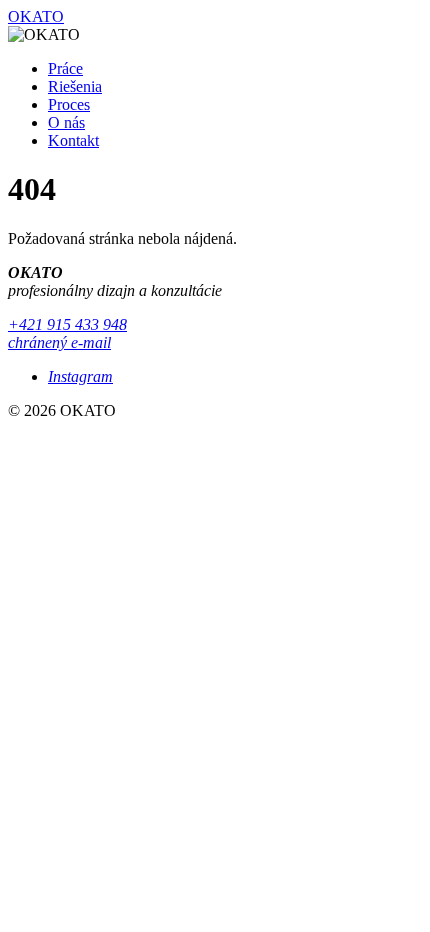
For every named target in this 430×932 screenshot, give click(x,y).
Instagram (80, 376)
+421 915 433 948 (67, 324)
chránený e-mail (59, 342)
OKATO (36, 16)
